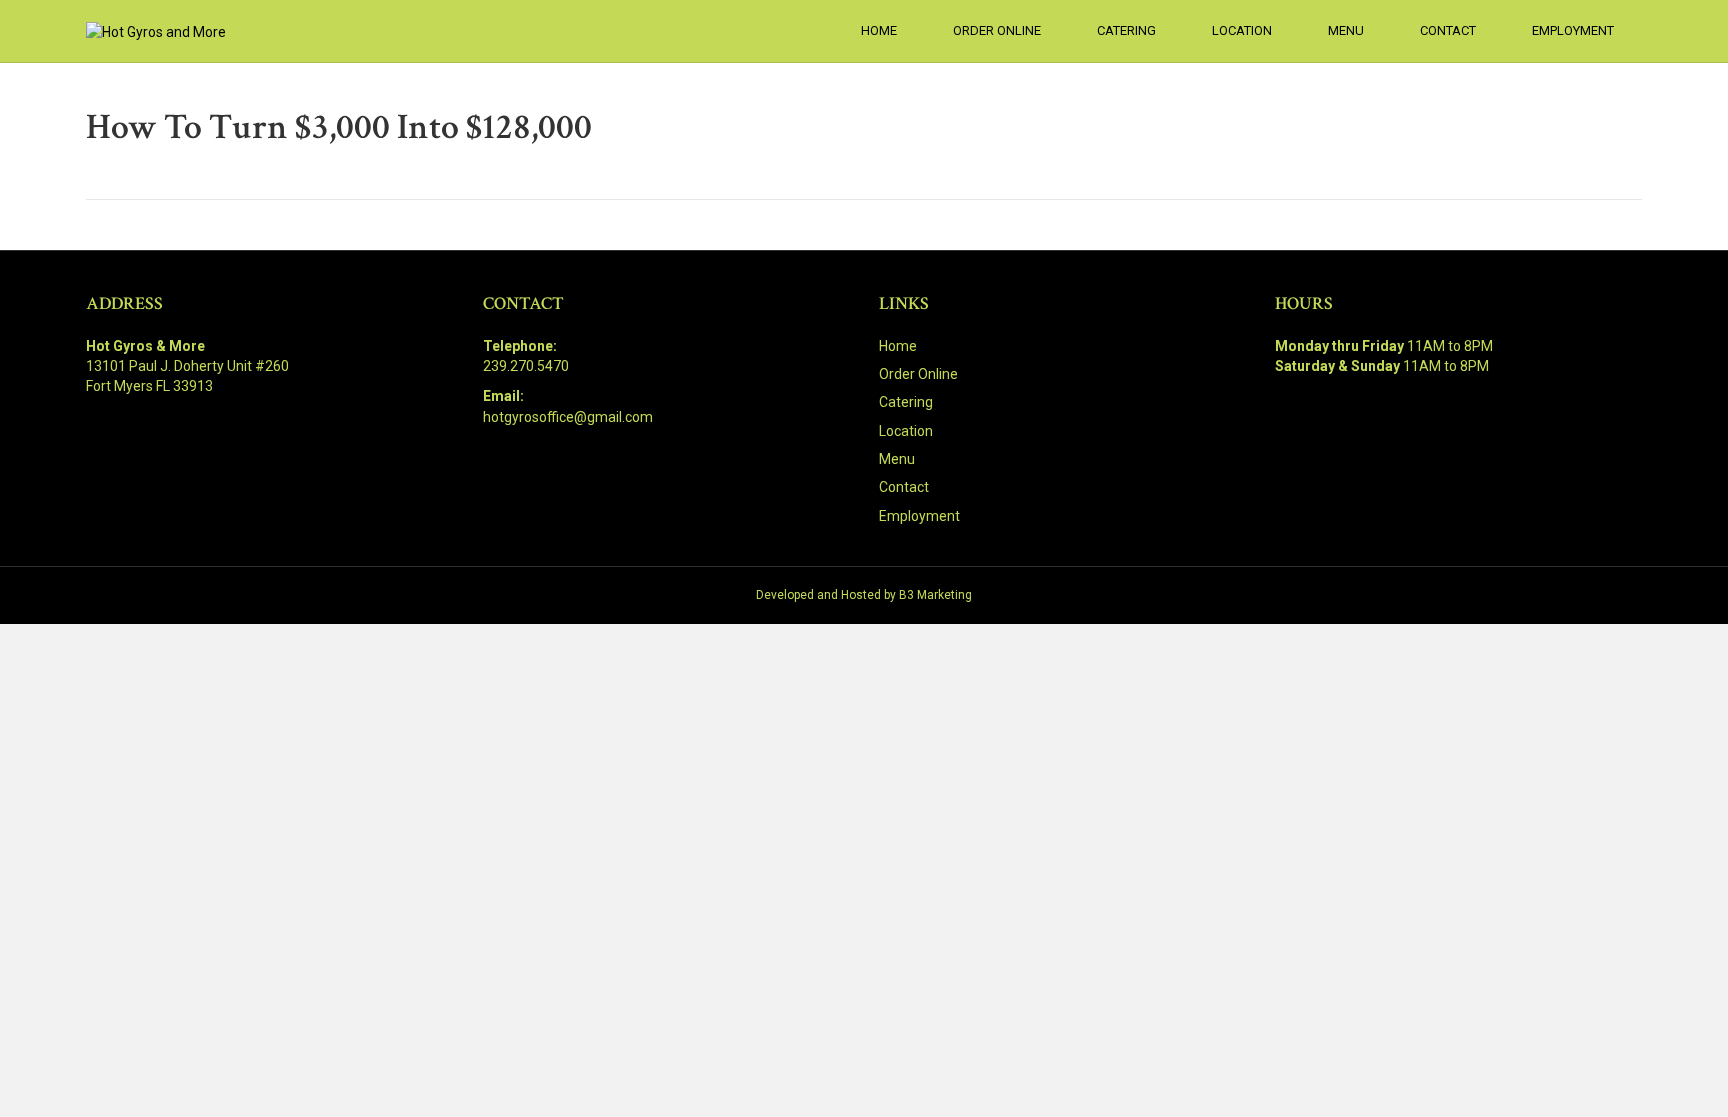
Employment (1573, 30)
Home (879, 30)
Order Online (997, 30)
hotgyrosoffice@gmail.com (568, 417)
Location (1242, 30)
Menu (1346, 30)
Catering (1126, 30)
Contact (1448, 30)
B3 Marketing (935, 595)
